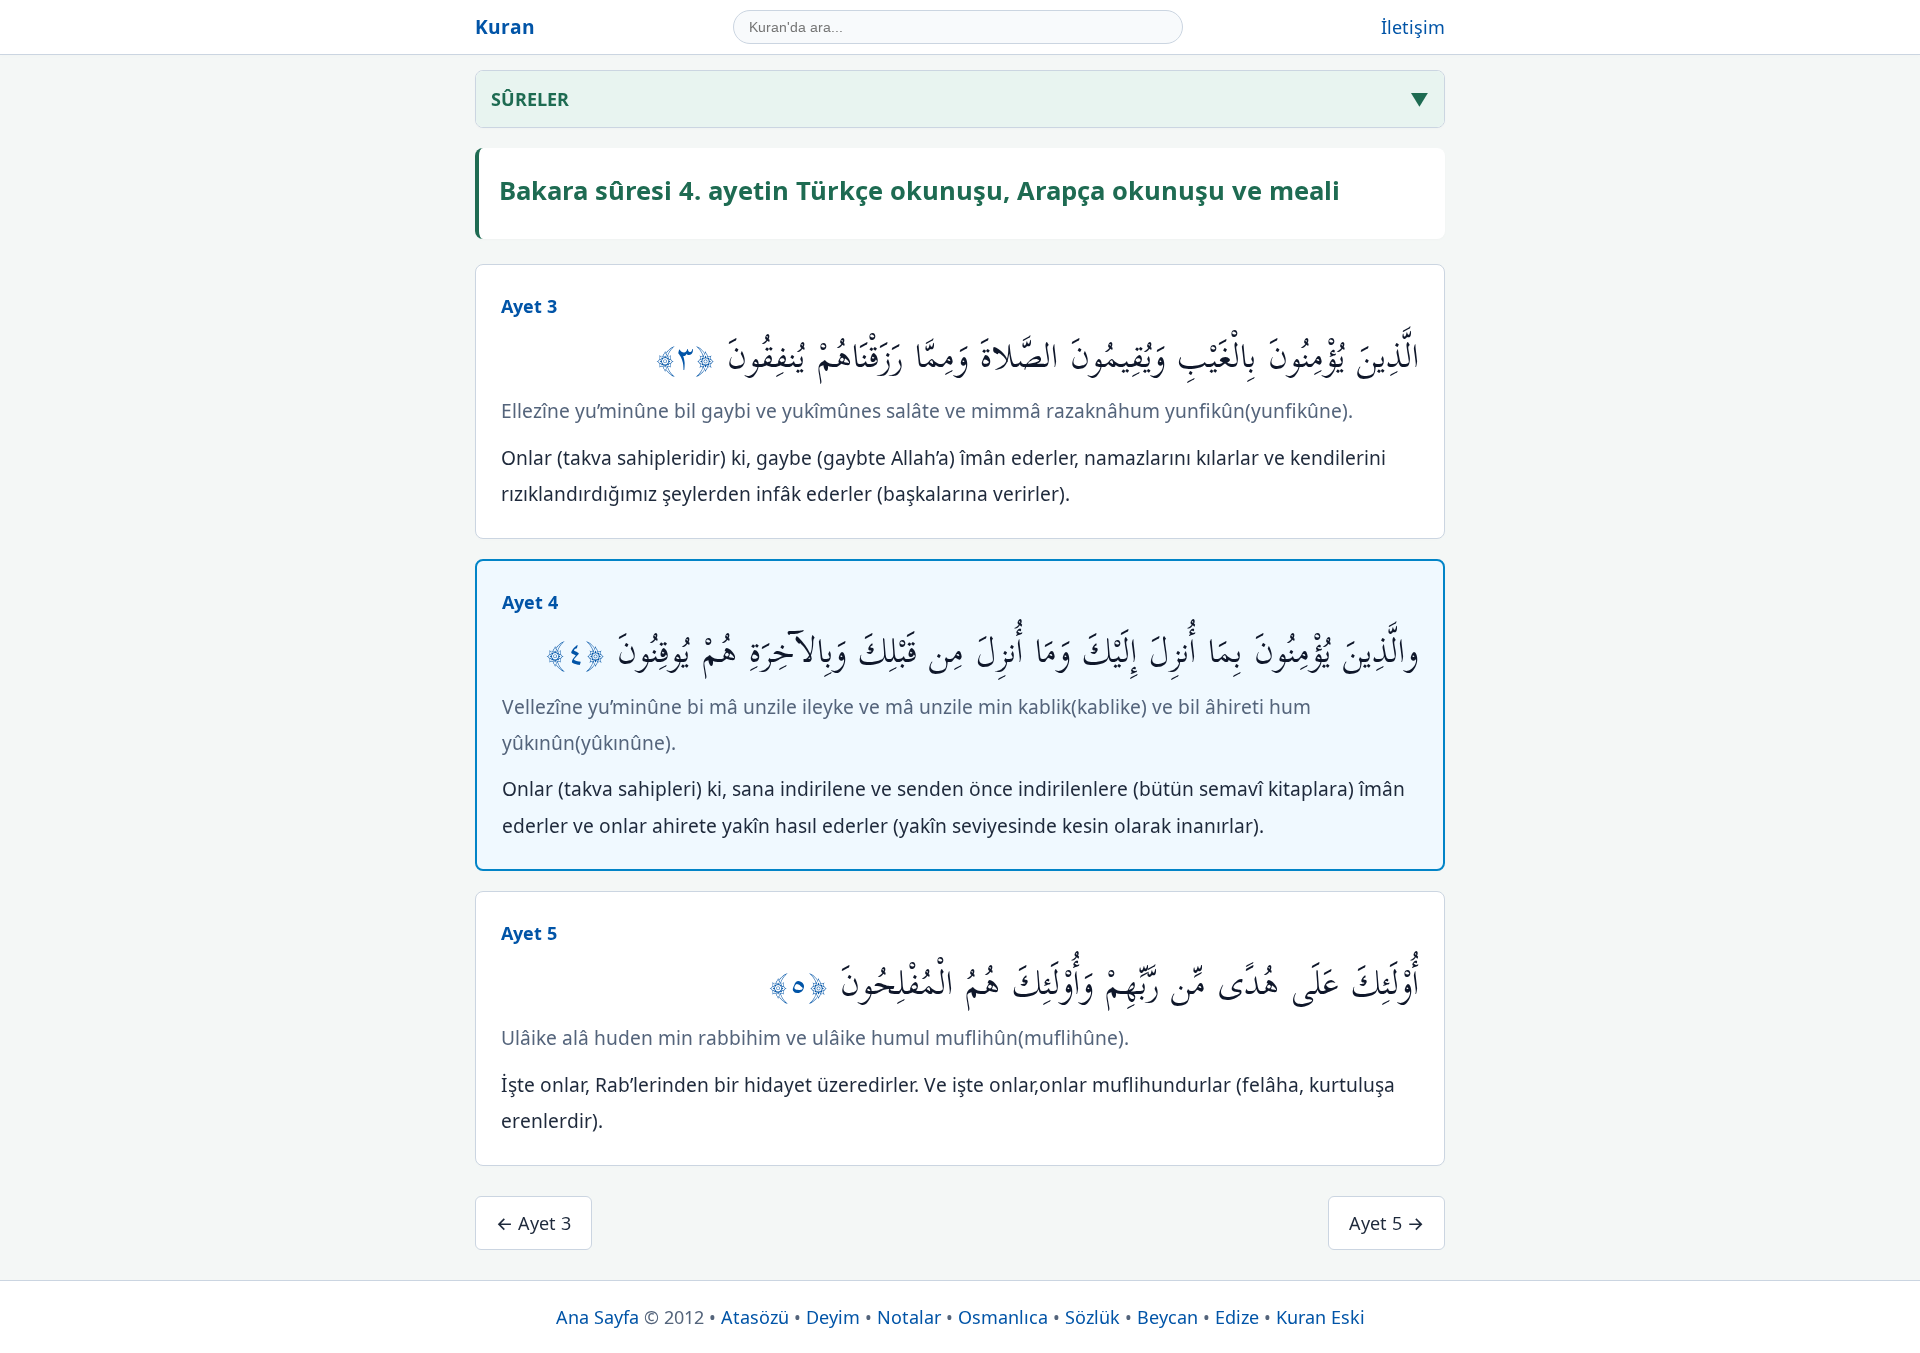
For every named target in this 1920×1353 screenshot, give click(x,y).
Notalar (909, 1317)
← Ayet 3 (533, 1223)
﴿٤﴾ (581, 652)
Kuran (505, 26)
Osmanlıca (1003, 1317)
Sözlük (1092, 1317)
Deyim (833, 1317)
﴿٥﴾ (804, 984)
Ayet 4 (530, 602)
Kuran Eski (1320, 1317)
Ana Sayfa (597, 1317)
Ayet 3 (529, 306)
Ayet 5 (529, 933)
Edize (1237, 1317)
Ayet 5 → (1386, 1223)
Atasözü (755, 1317)
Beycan (1167, 1317)
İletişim (1413, 27)
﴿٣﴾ (691, 357)
